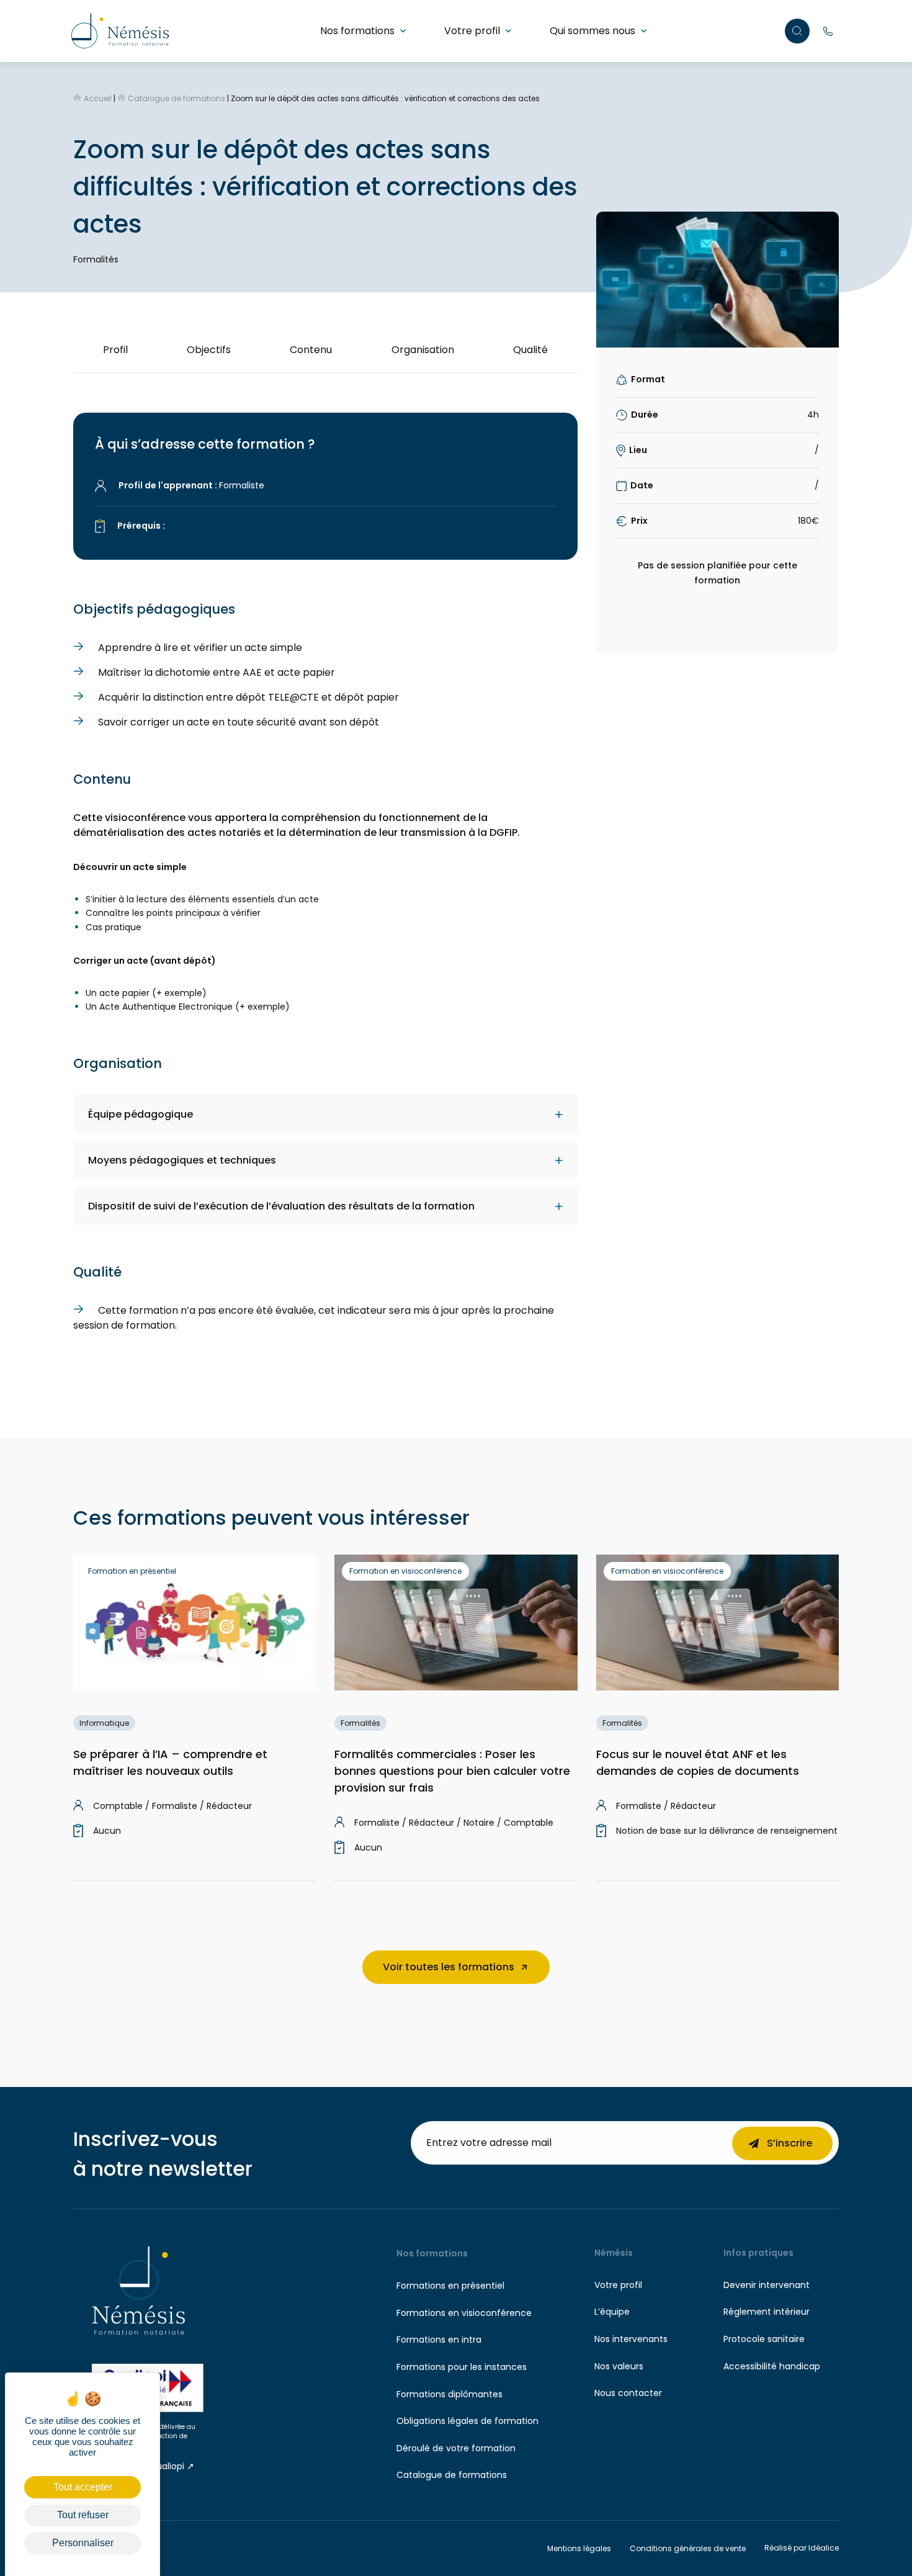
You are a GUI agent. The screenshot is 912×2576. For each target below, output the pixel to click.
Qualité (530, 350)
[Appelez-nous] (828, 31)
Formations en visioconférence (464, 2313)
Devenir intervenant (767, 2285)
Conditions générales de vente (688, 2548)
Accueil (98, 98)
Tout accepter (83, 2487)
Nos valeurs (619, 2366)
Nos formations (357, 31)
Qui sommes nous (592, 31)
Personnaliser (83, 2543)
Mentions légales (579, 2548)
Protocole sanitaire (764, 2339)
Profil (115, 350)
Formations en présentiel (450, 2286)
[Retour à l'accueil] (120, 30)
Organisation (423, 350)
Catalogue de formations (177, 98)
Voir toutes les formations (449, 1967)
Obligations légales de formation (467, 2421)
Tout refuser (83, 2515)
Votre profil (472, 31)
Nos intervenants (631, 2339)
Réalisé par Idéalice (802, 2548)
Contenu (311, 350)
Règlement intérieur (767, 2312)
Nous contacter (628, 2393)
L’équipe (612, 2312)
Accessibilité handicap (772, 2366)
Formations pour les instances (462, 2367)
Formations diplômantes (449, 2394)
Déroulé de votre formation (456, 2448)
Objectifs (209, 350)
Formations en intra (439, 2340)
